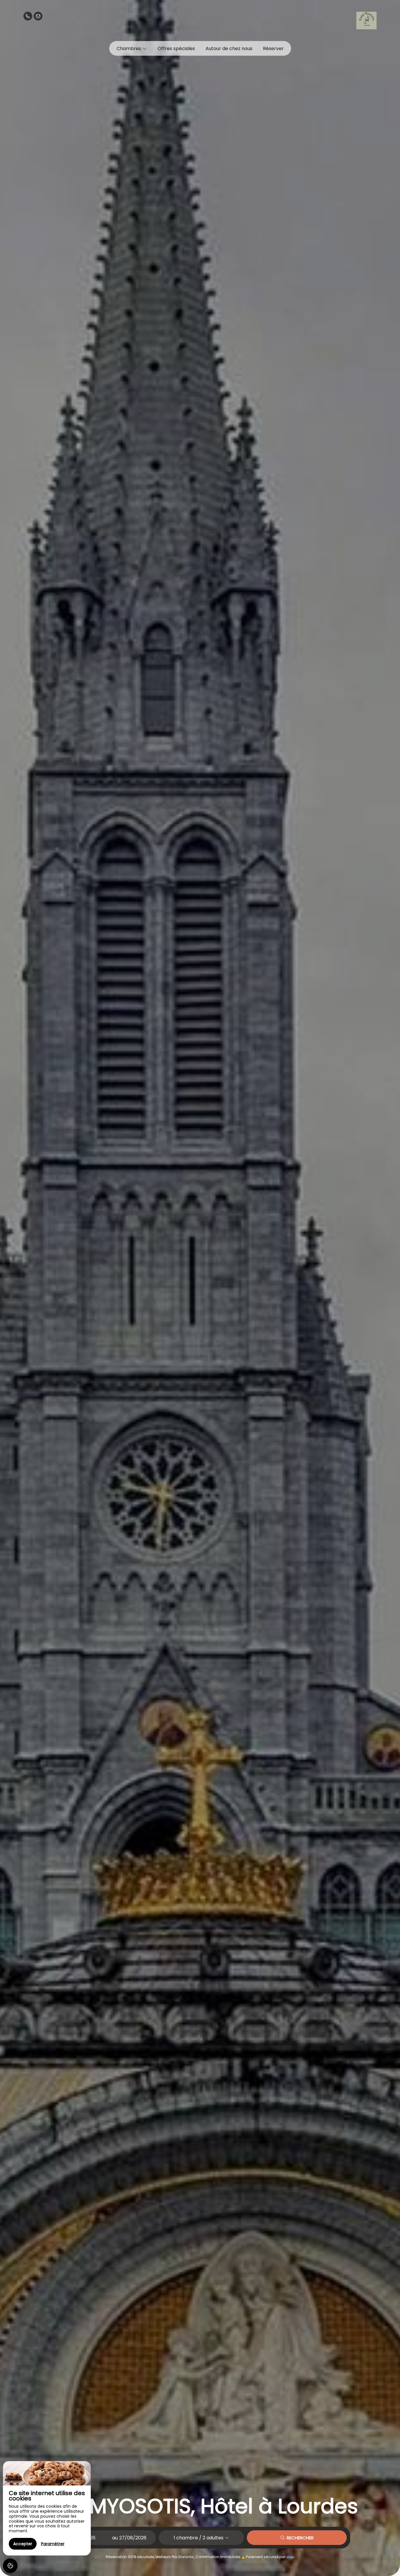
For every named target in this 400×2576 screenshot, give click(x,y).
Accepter (23, 2544)
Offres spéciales (176, 49)
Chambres (129, 49)
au (115, 2538)
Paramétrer (53, 2544)
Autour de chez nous (229, 49)
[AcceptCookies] (10, 2566)
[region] (47, 2508)
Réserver (273, 49)
